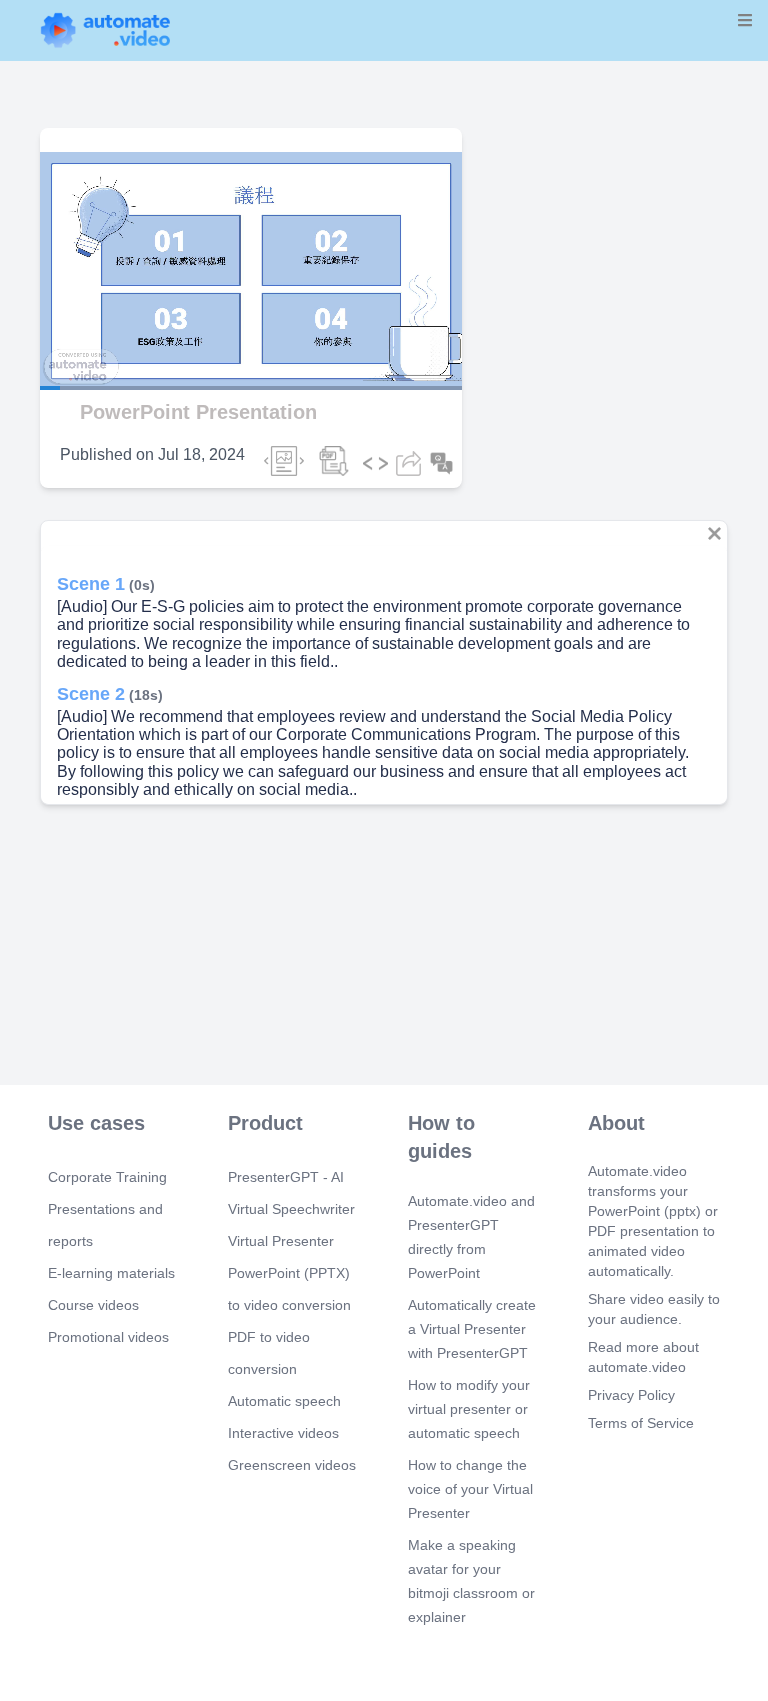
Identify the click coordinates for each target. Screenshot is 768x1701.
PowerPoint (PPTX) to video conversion (289, 1289)
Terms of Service (641, 1423)
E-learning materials (111, 1273)
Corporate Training (107, 1177)
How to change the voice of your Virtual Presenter (470, 1489)
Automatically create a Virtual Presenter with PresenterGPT (472, 1329)
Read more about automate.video (643, 1357)
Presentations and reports (105, 1225)
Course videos (93, 1305)
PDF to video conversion (269, 1353)
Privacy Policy (631, 1395)
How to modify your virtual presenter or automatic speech (469, 1409)
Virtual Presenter (281, 1241)
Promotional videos (108, 1337)
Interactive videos (283, 1433)
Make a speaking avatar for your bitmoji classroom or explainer (471, 1581)
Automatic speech (284, 1401)
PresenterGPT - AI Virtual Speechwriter (291, 1193)
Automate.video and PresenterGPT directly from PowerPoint (471, 1237)
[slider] (109, 331)
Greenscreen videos (292, 1465)
